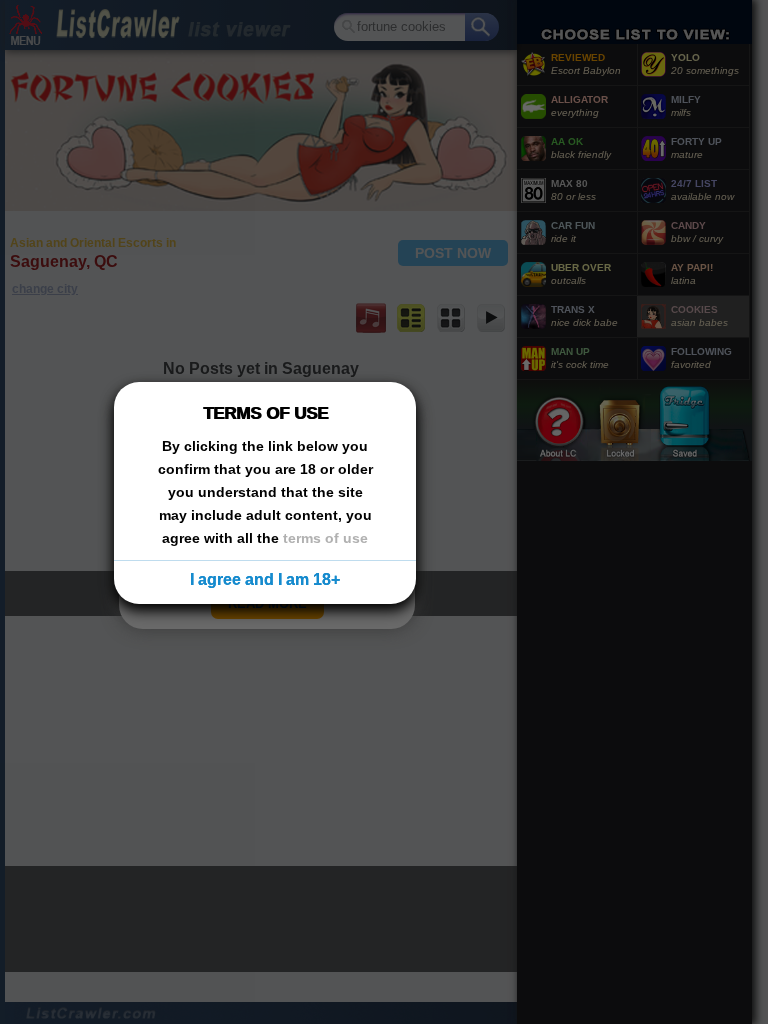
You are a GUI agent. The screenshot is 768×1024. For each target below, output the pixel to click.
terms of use (325, 538)
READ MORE (267, 603)
